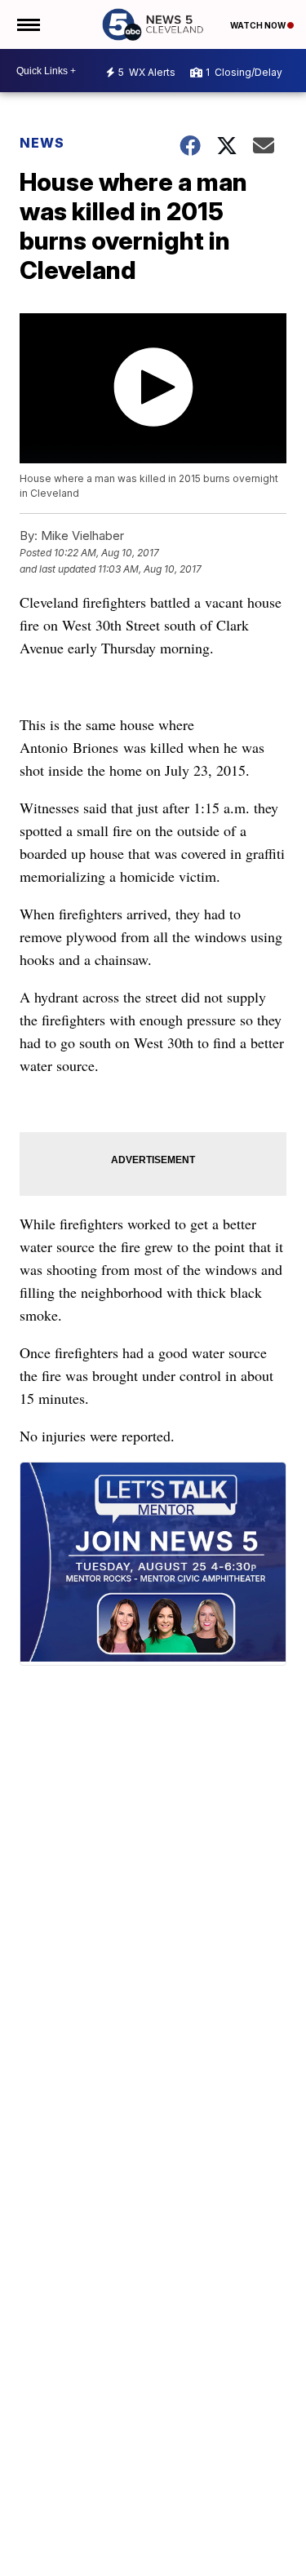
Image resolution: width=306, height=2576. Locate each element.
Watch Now (259, 25)
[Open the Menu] (27, 24)
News (42, 143)
